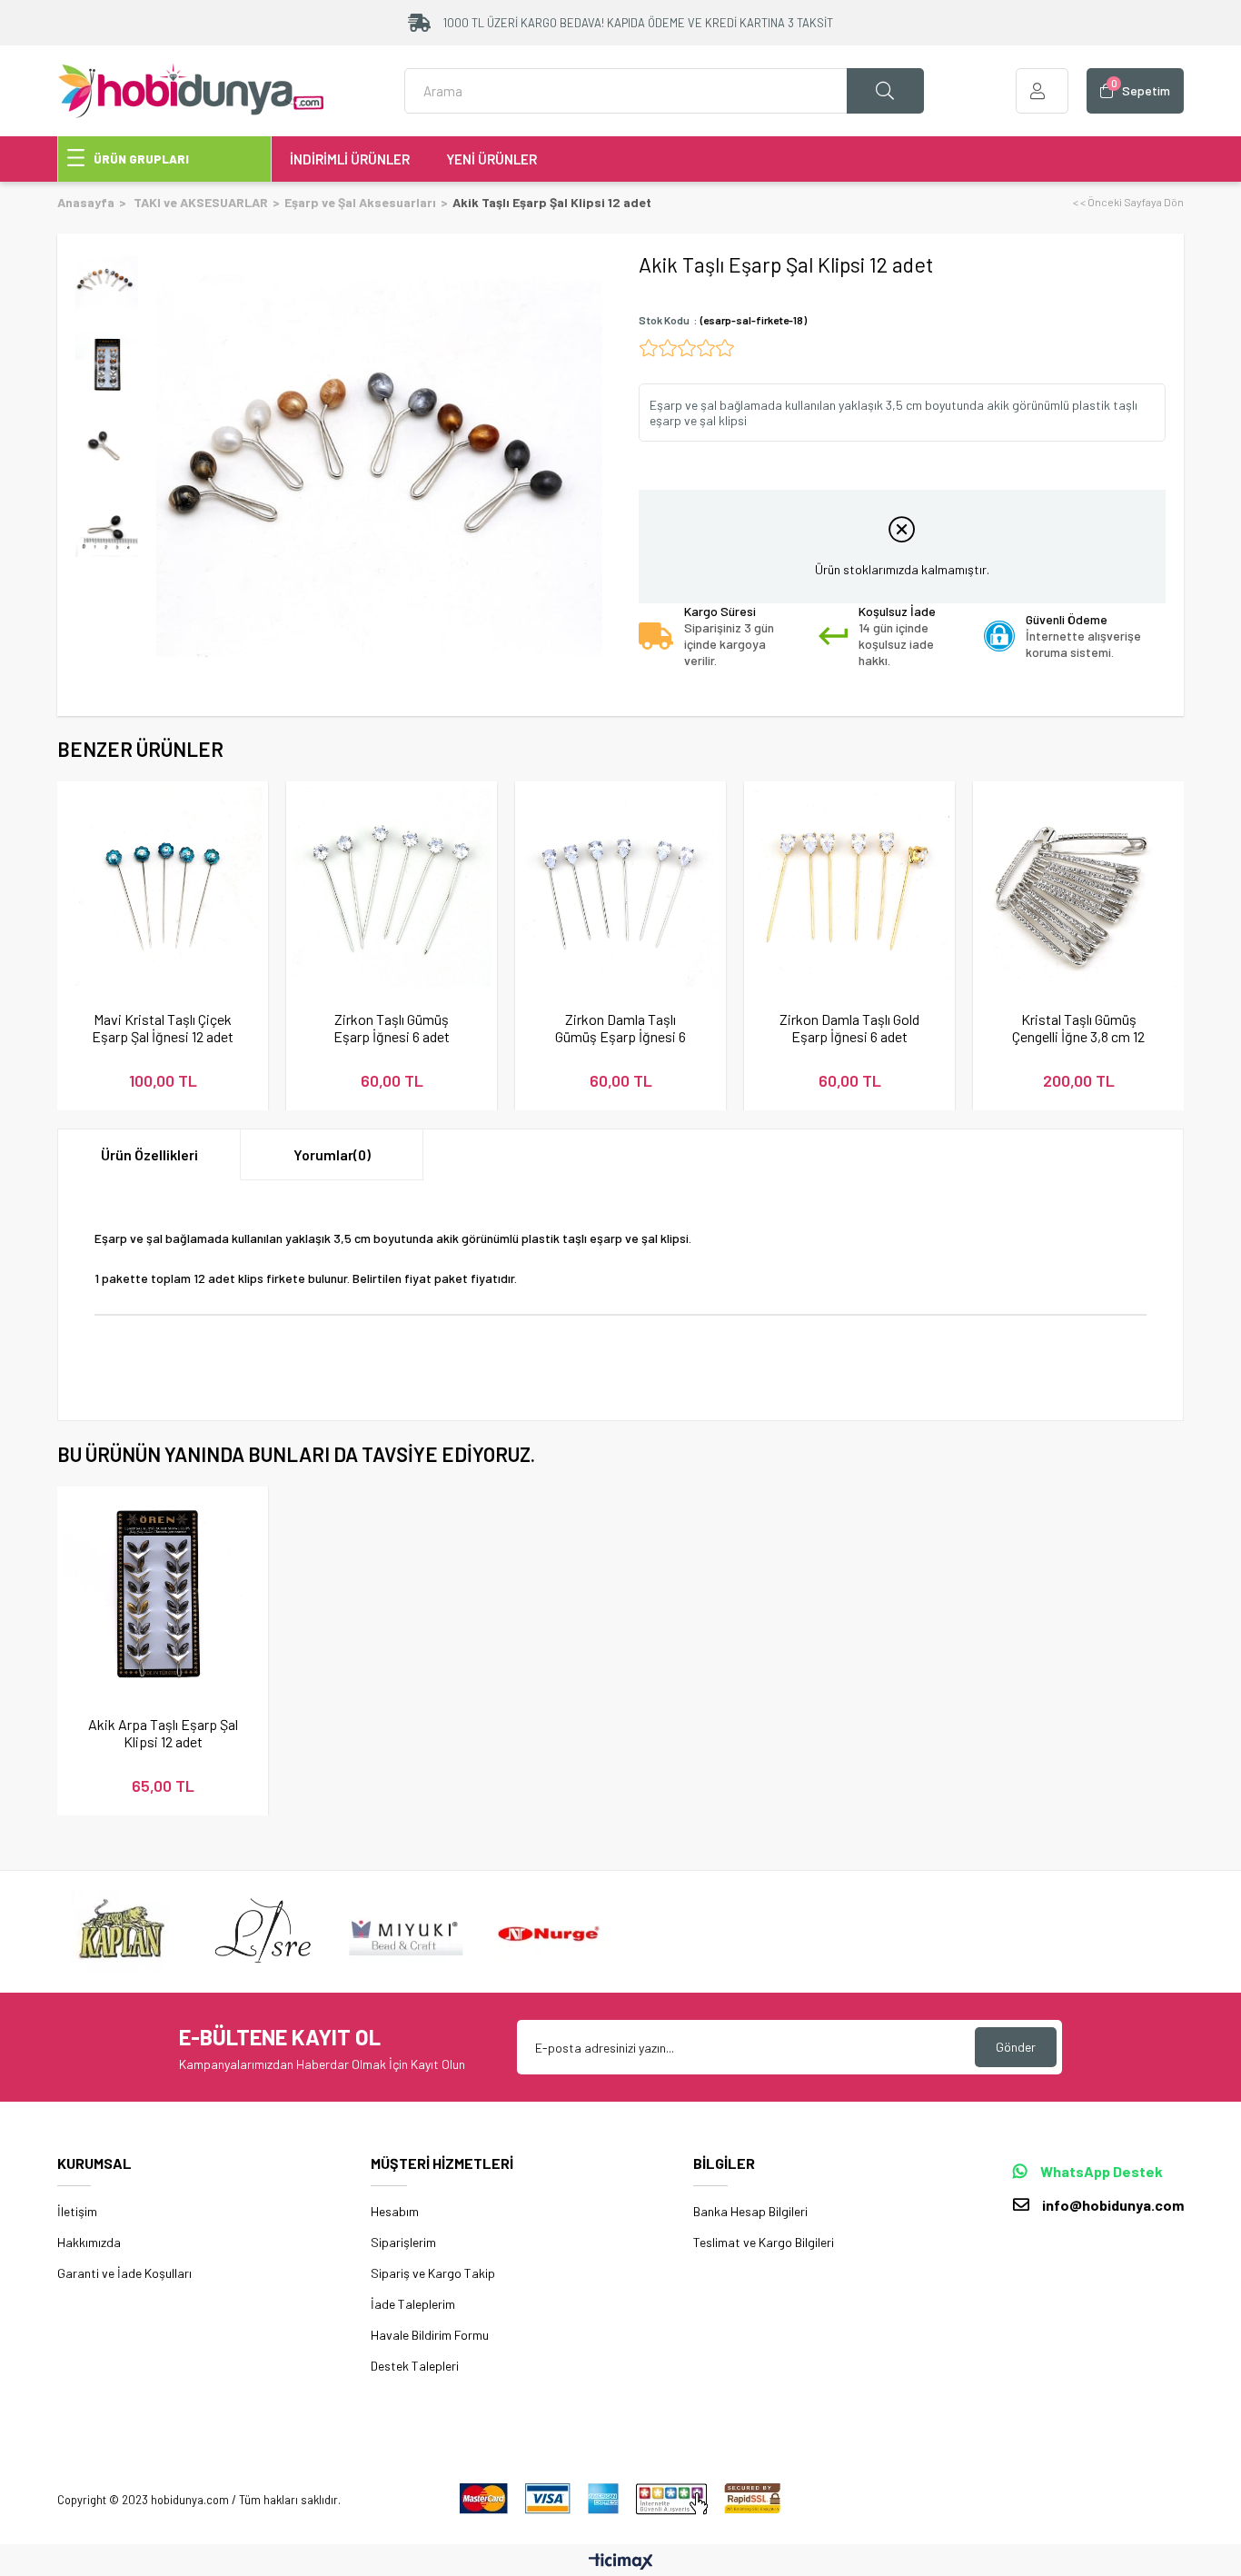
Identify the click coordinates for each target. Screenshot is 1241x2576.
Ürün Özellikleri (149, 1154)
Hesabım (395, 2211)
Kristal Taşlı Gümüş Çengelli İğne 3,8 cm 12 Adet (1078, 1028)
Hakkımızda (89, 2242)
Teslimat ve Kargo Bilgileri (764, 2242)
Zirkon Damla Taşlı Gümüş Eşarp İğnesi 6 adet (620, 1028)
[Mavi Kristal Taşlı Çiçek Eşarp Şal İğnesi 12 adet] (163, 887)
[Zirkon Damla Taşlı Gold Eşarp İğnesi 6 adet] (849, 887)
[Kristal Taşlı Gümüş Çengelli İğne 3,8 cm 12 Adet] (1078, 887)
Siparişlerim (403, 2242)
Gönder (1016, 2047)
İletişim (77, 2211)
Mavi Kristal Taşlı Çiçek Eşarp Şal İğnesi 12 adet (163, 1028)
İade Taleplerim (413, 2304)
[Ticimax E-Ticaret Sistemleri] (621, 2562)
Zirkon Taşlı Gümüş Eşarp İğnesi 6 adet (392, 1028)
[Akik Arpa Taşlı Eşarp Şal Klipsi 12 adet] (163, 1592)
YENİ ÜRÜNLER (491, 159)
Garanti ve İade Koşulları (124, 2273)
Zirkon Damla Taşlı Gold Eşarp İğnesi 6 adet (849, 1028)
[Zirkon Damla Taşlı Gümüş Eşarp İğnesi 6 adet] (620, 887)
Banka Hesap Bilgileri (750, 2211)
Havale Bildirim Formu (430, 2335)
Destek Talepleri (415, 2366)
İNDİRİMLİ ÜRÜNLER (350, 159)
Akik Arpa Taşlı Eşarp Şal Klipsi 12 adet (163, 1733)
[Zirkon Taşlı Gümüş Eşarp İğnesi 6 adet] (392, 887)
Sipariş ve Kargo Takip (433, 2273)
